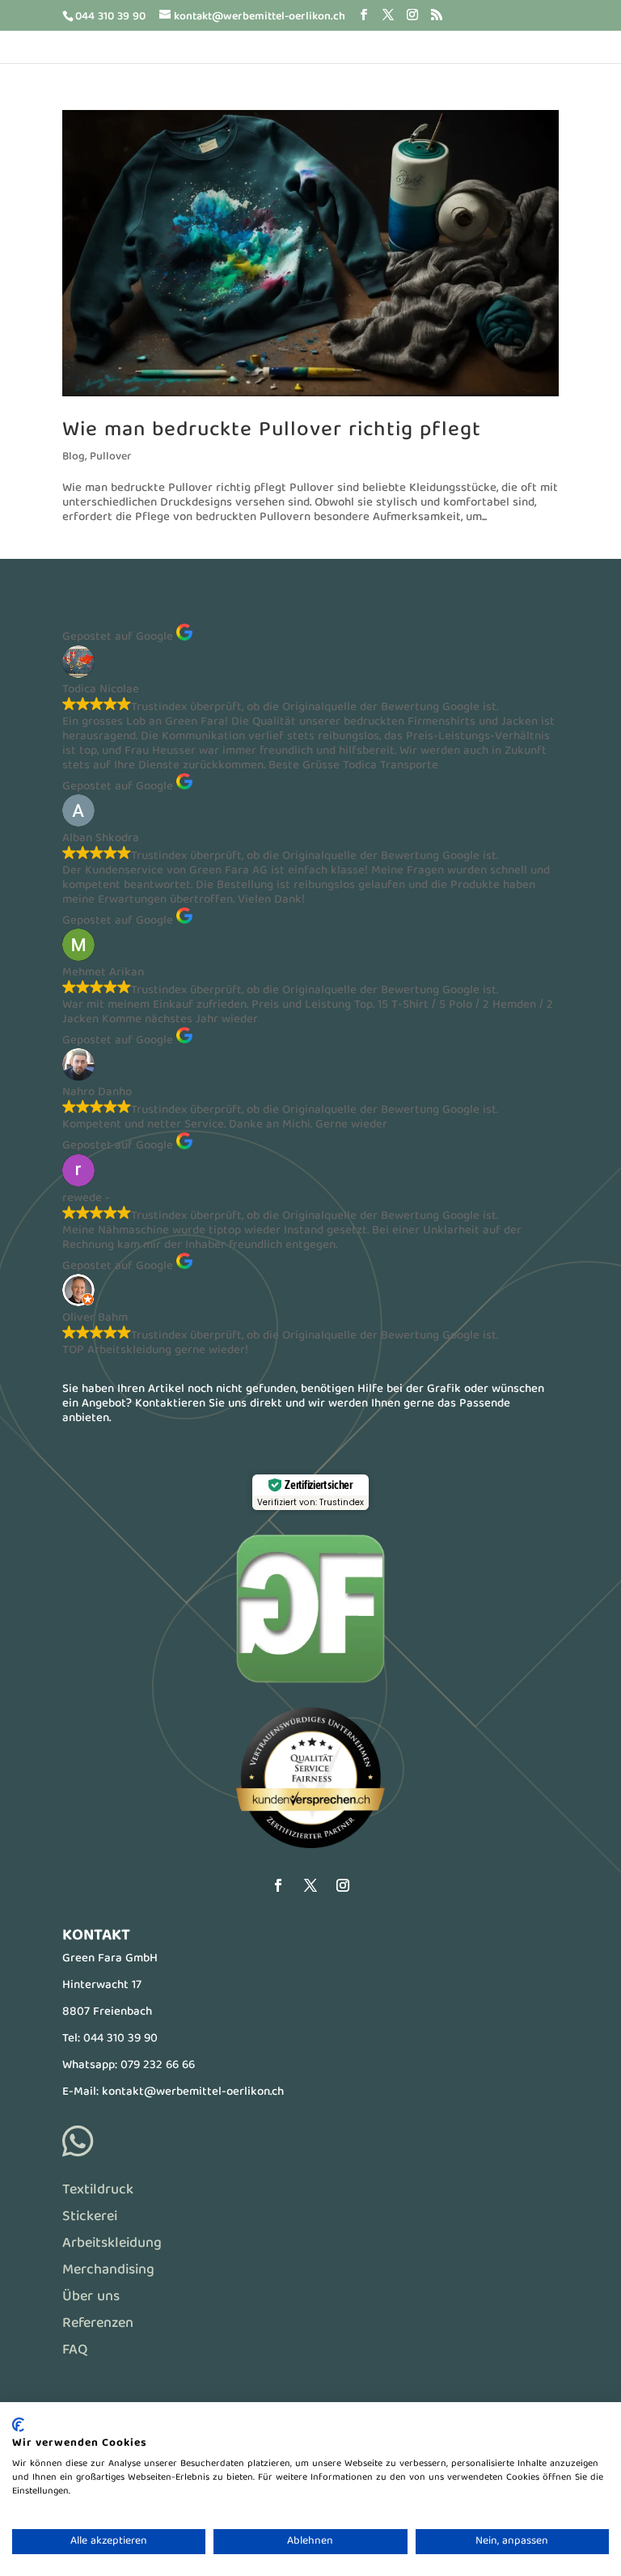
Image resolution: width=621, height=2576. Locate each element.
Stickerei (90, 2217)
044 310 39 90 (120, 2039)
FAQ (75, 2351)
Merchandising (108, 2271)
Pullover (110, 457)
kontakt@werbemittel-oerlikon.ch (193, 2092)
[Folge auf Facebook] (278, 1885)
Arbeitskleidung (112, 2244)
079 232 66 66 (158, 2066)
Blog (74, 457)
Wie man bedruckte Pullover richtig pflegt (272, 431)
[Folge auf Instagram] (343, 1885)
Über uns (91, 2297)
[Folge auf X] (310, 1885)
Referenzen (98, 2324)
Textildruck (98, 2191)
